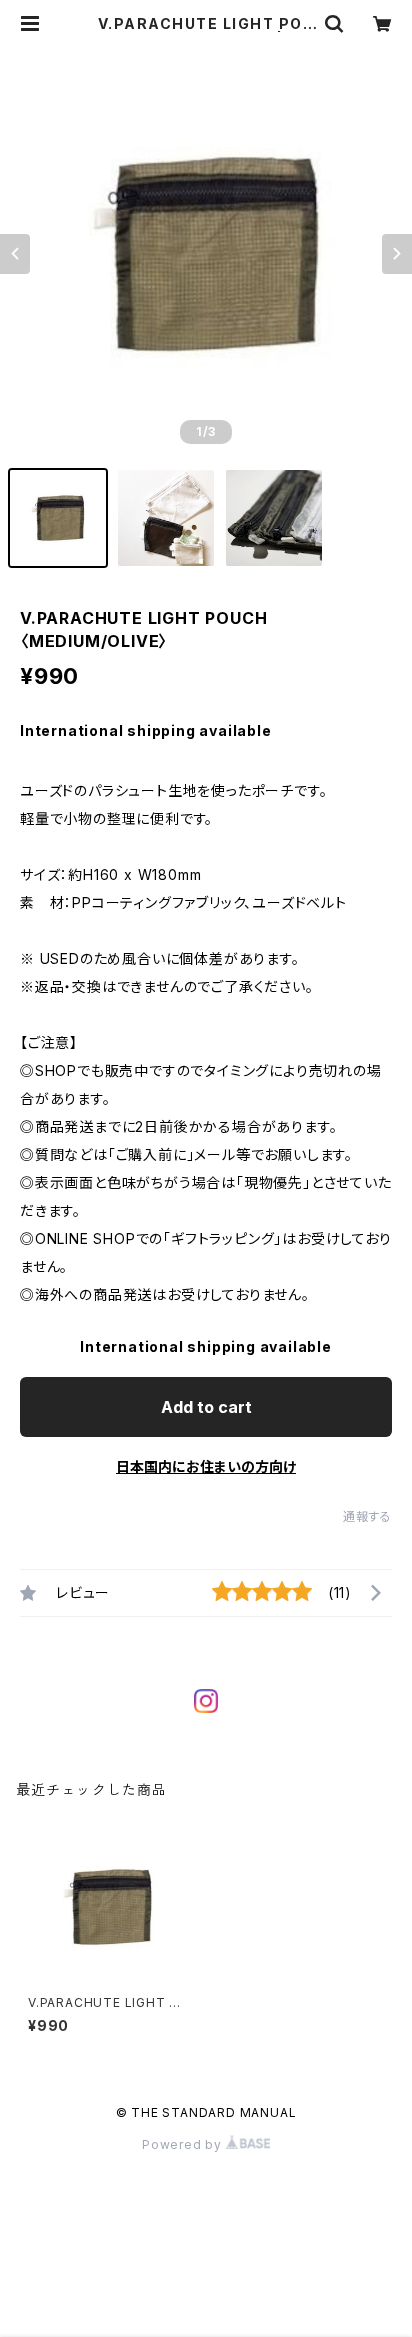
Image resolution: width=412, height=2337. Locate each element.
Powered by (184, 2144)
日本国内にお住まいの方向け (206, 1466)
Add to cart (206, 1407)
